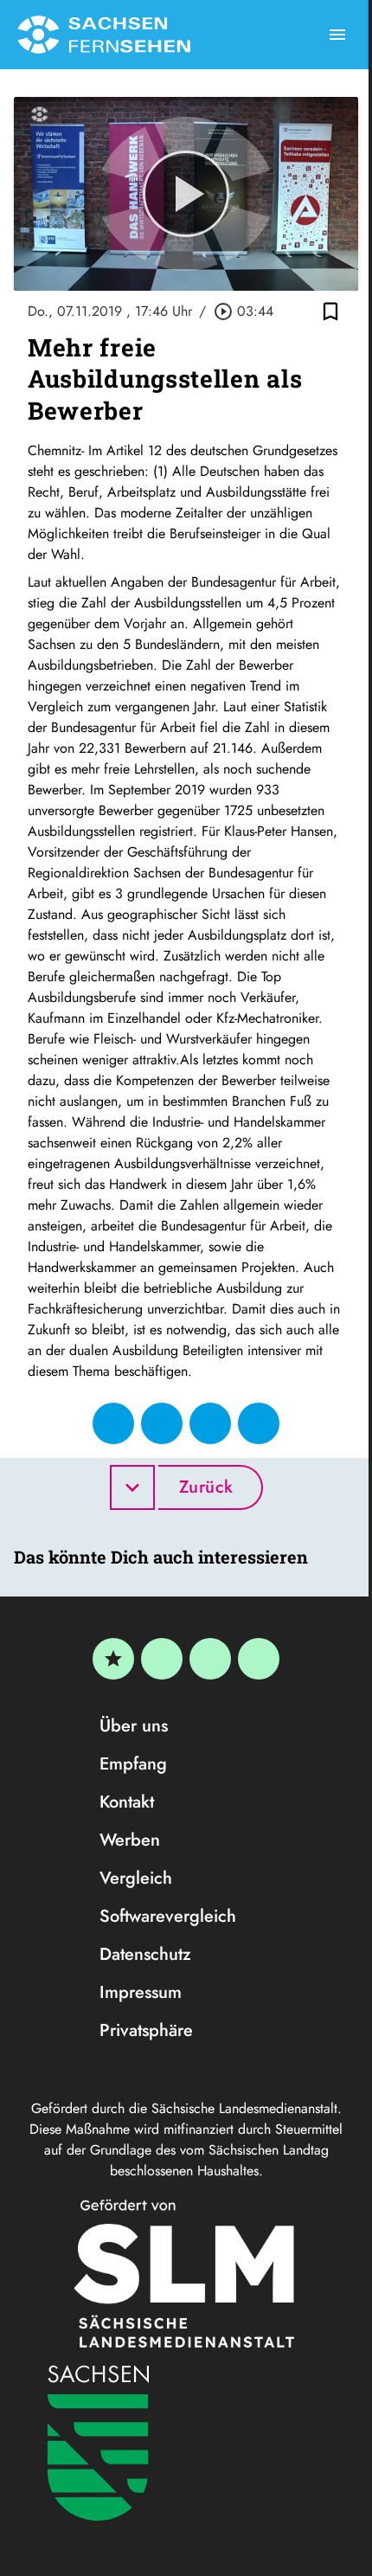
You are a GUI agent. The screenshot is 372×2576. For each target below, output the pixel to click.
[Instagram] (210, 1659)
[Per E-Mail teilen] (259, 1423)
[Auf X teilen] (162, 1423)
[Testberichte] (113, 1659)
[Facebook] (162, 1659)
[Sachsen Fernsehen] (104, 35)
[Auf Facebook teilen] (113, 1423)
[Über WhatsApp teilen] (210, 1423)
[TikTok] (259, 1659)
